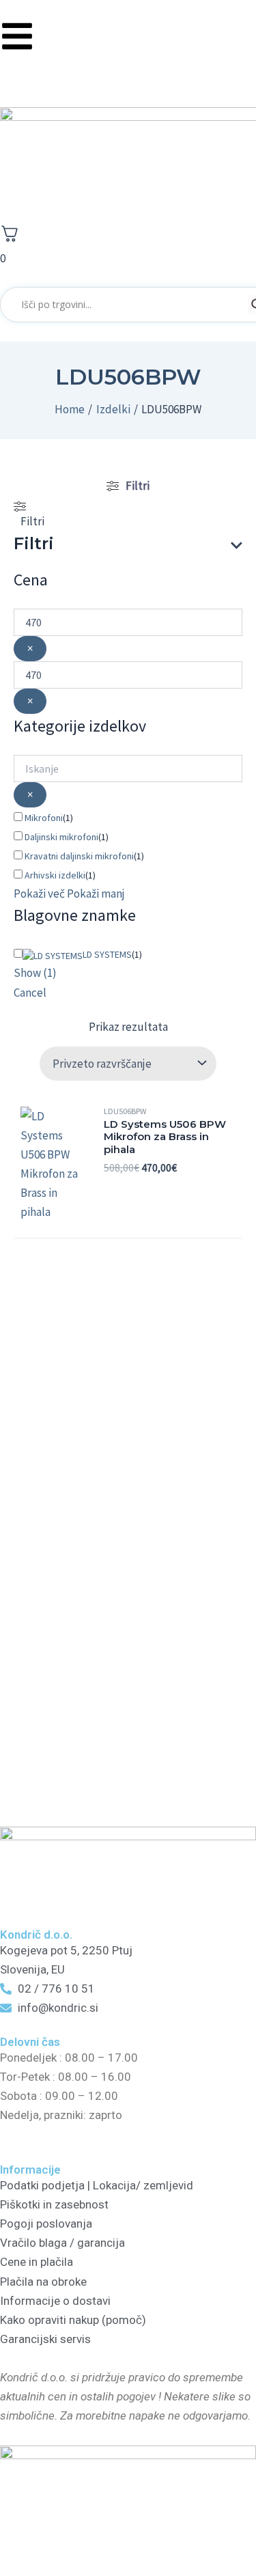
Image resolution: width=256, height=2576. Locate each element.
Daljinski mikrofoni (61, 837)
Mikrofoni (44, 818)
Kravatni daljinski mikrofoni (79, 856)
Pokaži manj (96, 894)
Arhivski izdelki (55, 875)
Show (35, 973)
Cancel (30, 993)
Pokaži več (39, 894)
